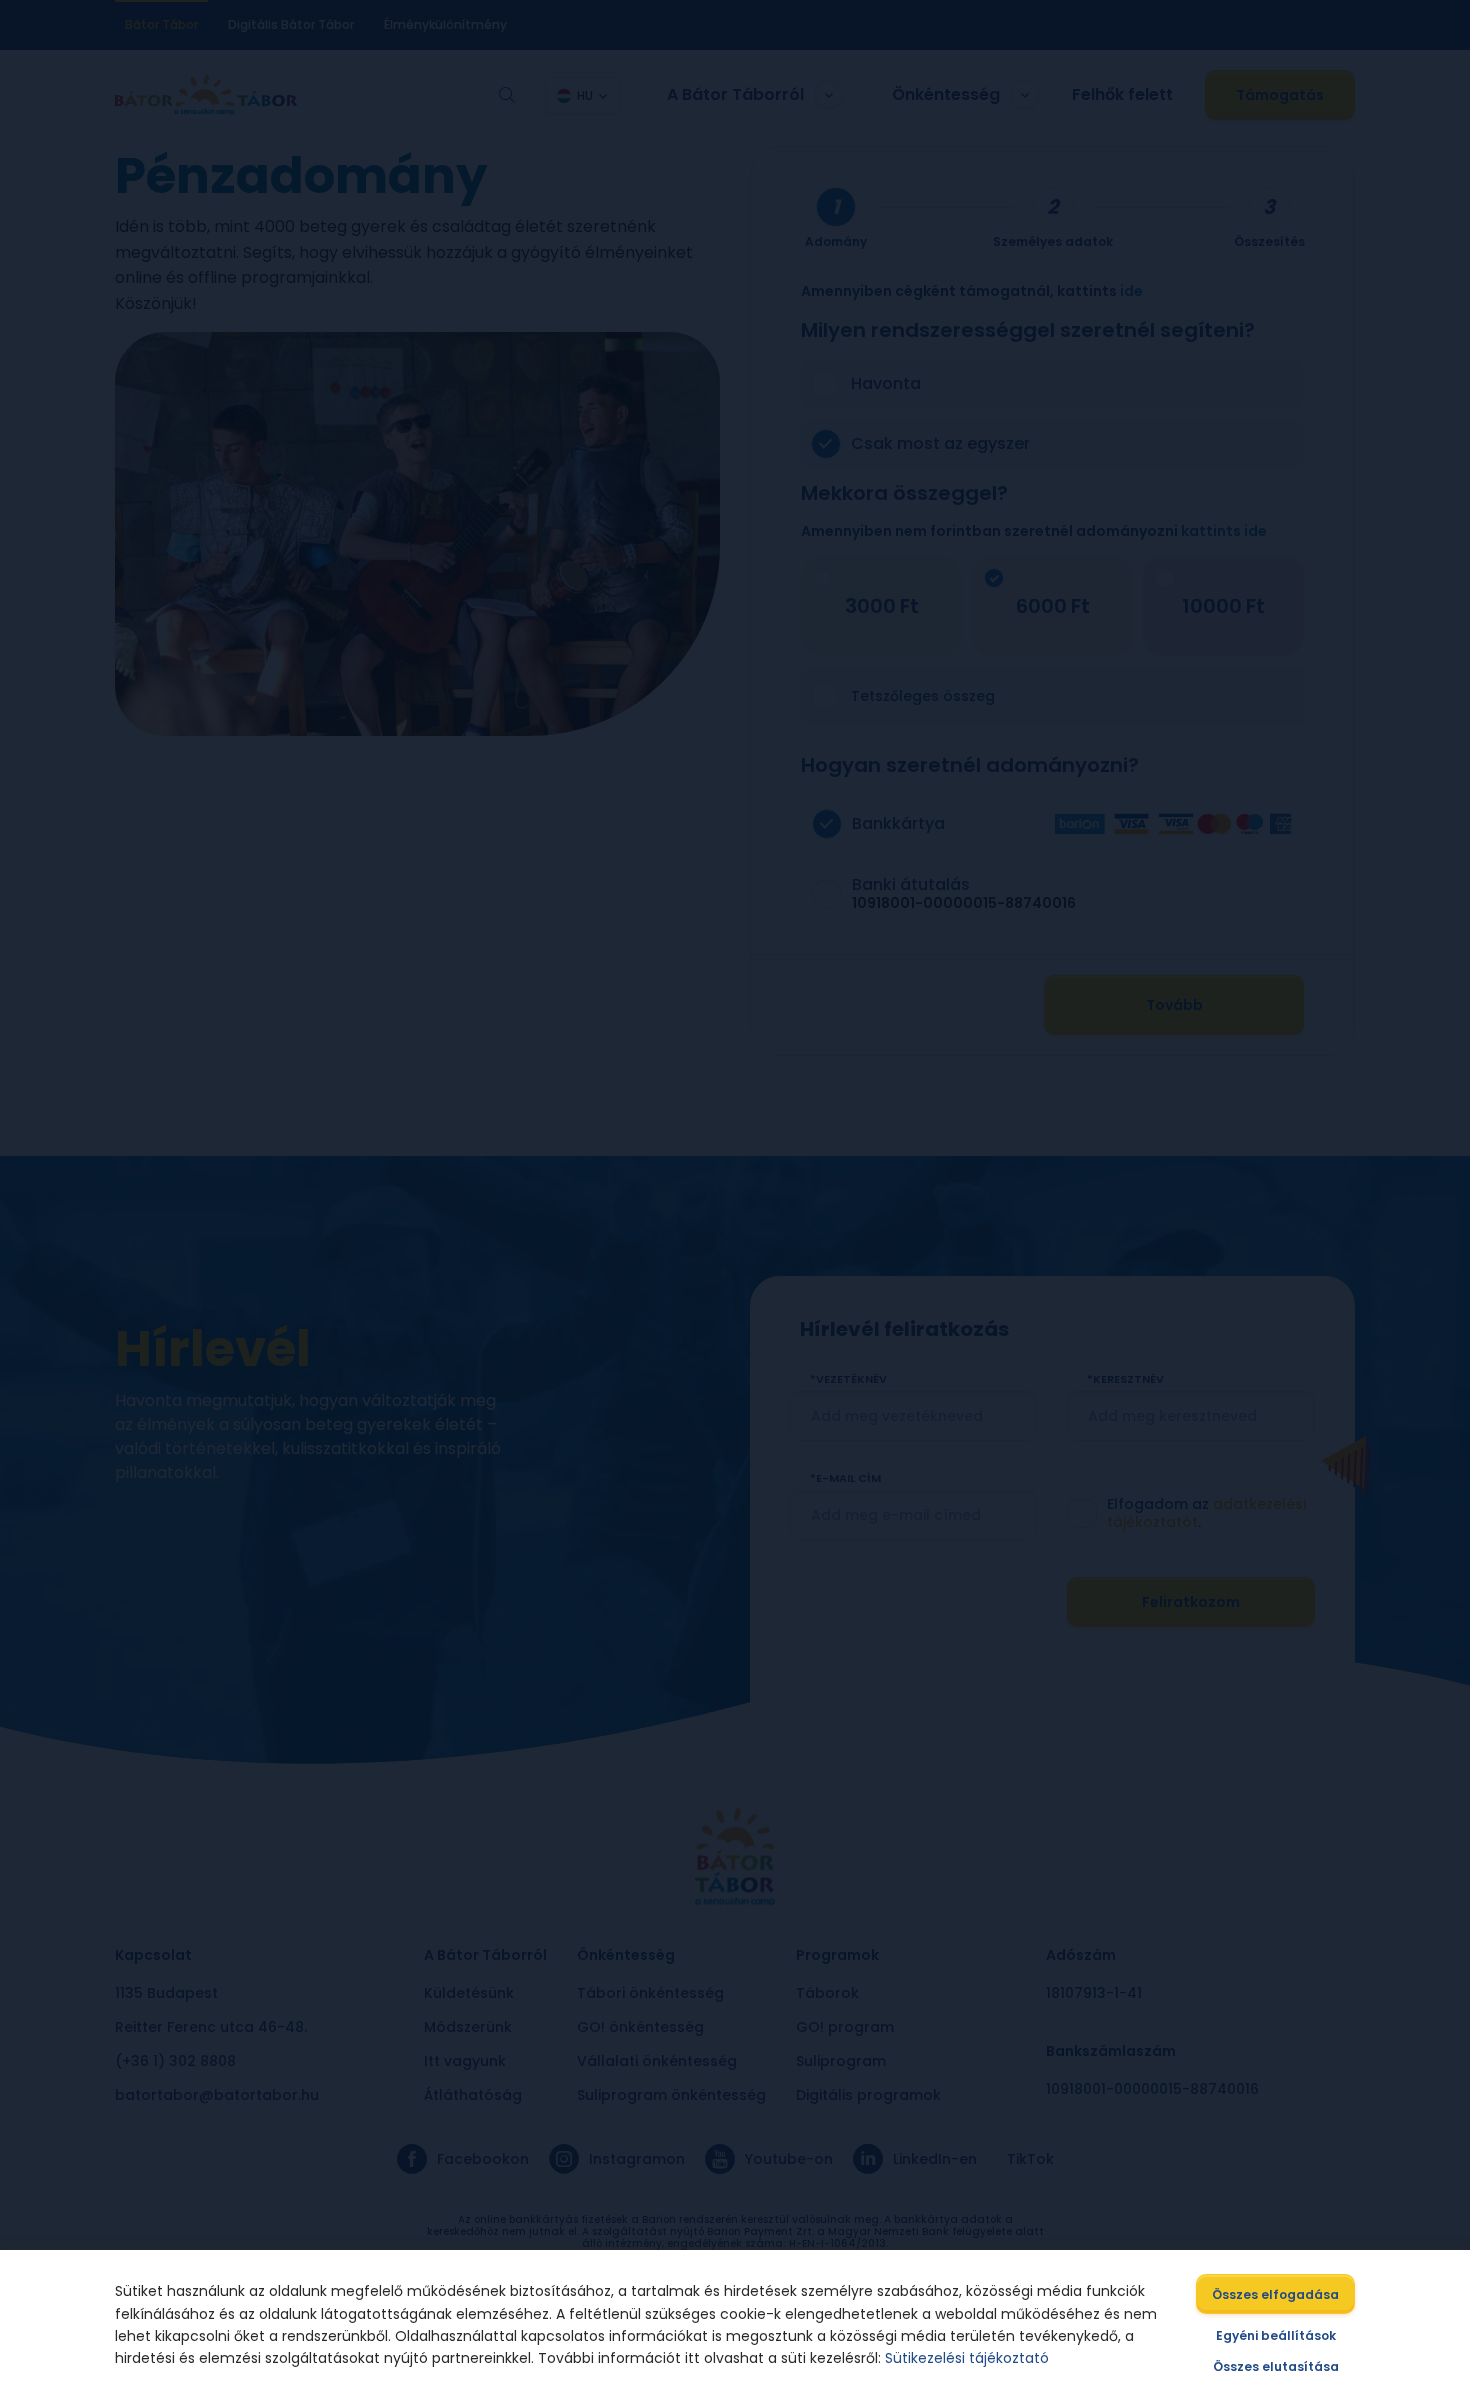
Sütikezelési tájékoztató (967, 2358)
